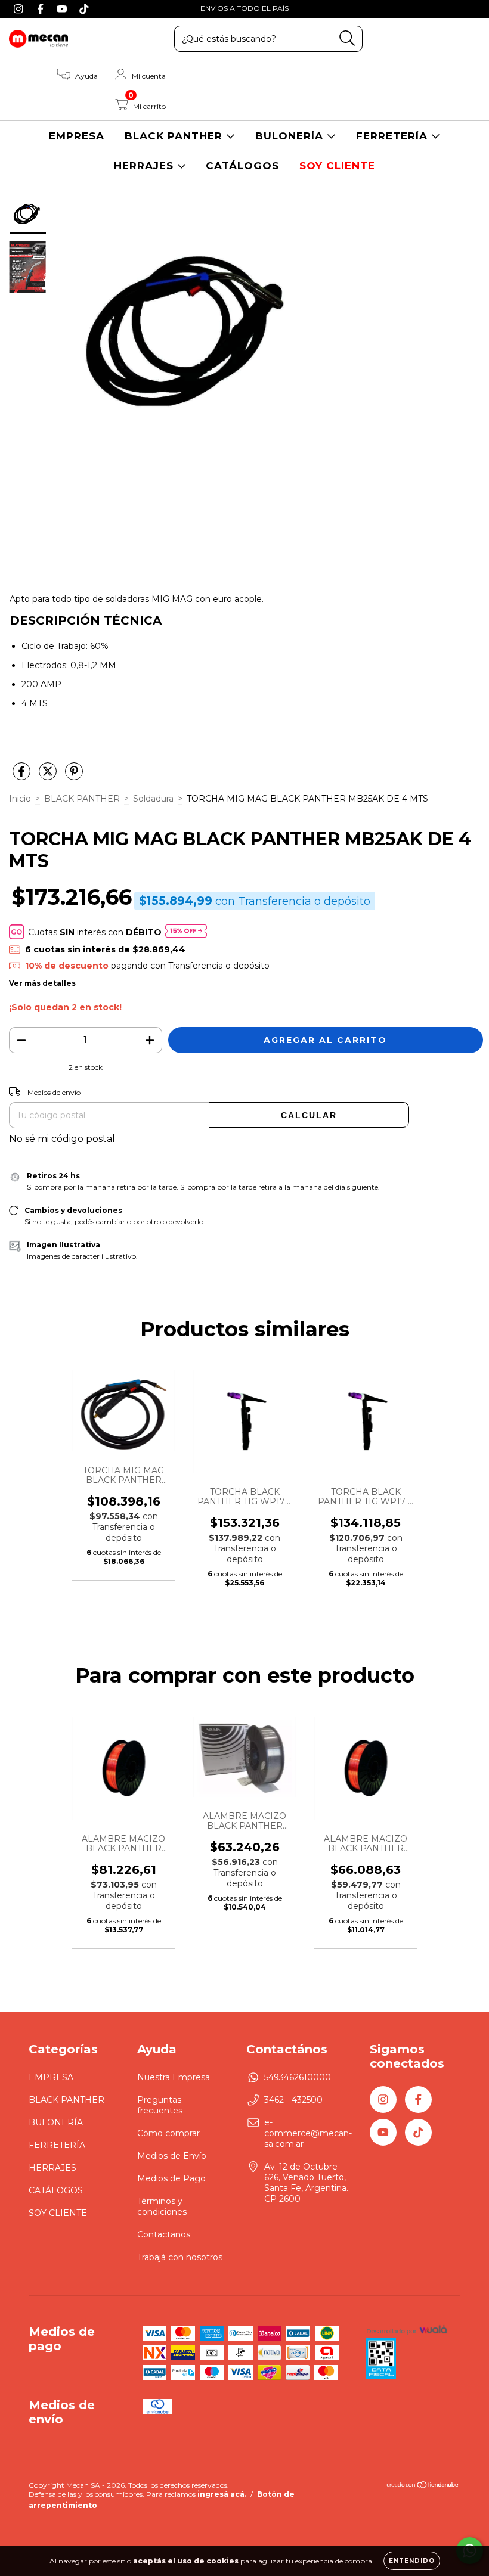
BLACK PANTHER (175, 136)
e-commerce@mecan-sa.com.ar (308, 2133)
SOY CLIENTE (337, 166)
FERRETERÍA (394, 136)
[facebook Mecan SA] (42, 8)
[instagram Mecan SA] (20, 8)
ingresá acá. (222, 2494)
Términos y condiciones (162, 2206)
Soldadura (153, 799)
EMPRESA (77, 136)
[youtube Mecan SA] (64, 8)
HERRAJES (146, 166)
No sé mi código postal (62, 1139)
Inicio (20, 799)
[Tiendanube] (423, 2486)
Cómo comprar (168, 2133)
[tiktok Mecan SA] (84, 8)
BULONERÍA (291, 136)
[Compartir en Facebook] (23, 776)
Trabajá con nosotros (180, 2257)
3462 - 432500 (293, 2100)
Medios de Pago (171, 2178)
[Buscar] (347, 38)
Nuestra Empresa (174, 2077)
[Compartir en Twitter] (49, 776)
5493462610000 (298, 2077)
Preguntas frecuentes (160, 2105)
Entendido (412, 2561)
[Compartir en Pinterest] (74, 776)
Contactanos (164, 2234)
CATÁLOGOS (242, 166)
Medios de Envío (172, 2156)
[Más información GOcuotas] (186, 932)
